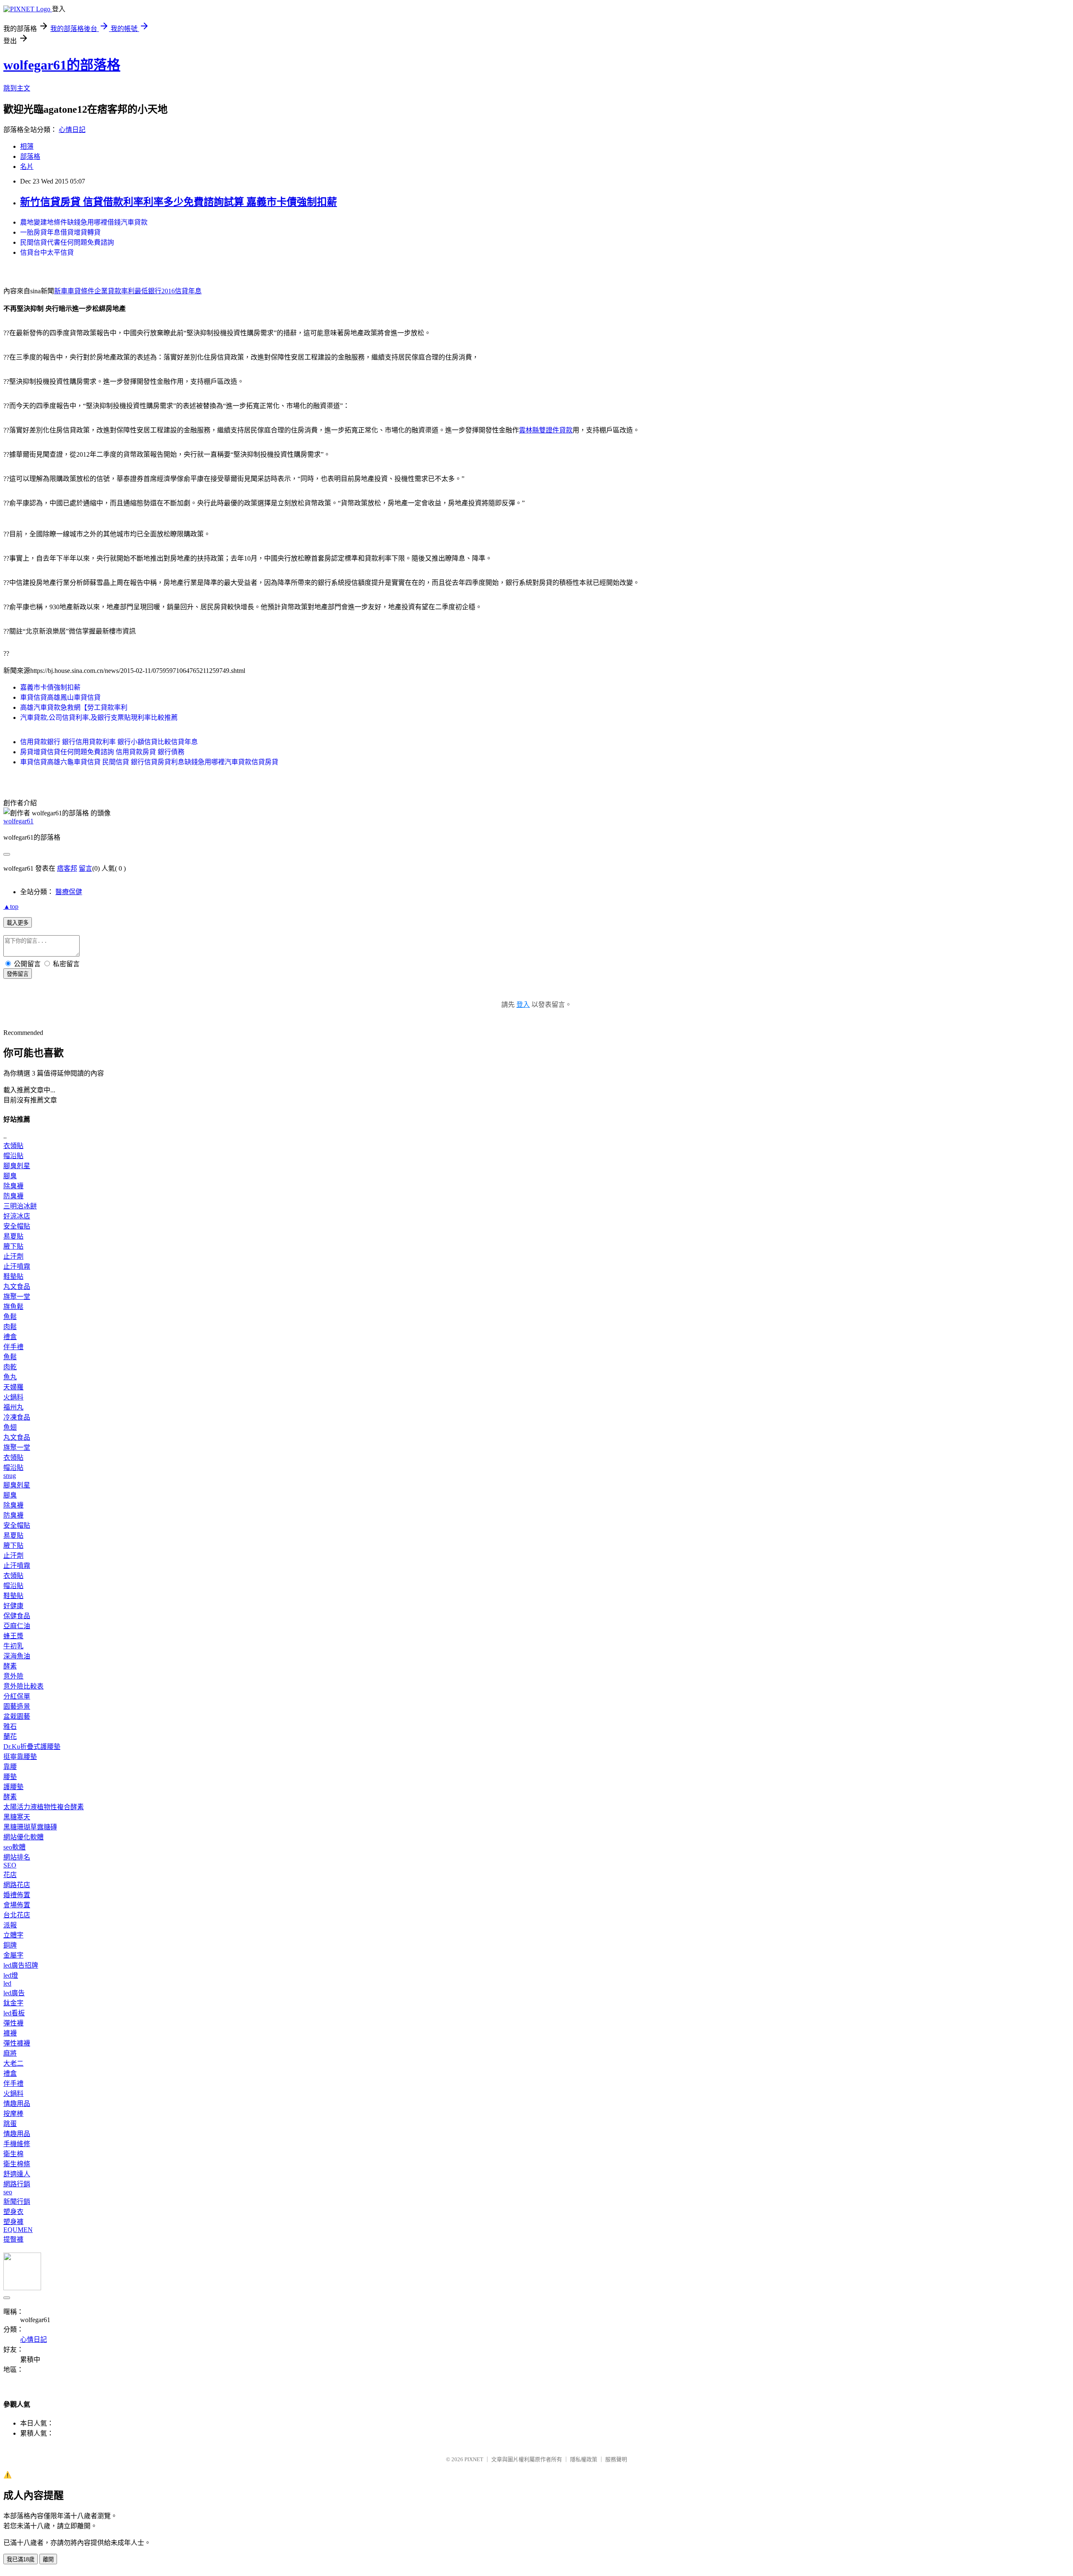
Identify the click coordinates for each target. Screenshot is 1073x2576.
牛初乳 (13, 1646)
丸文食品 (17, 1287)
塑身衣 (13, 2212)
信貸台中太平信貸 (47, 252)
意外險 (13, 1676)
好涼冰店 (17, 1216)
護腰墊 (13, 1787)
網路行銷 (17, 2184)
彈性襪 (13, 2023)
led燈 (11, 1975)
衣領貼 (13, 1146)
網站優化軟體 (23, 1837)
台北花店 (17, 1915)
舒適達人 (17, 2174)
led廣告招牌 (21, 1965)
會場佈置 (17, 1905)
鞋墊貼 (13, 1276)
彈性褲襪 (17, 2043)
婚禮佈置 (17, 1895)
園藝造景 (17, 1706)
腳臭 (10, 1176)
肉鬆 (10, 1327)
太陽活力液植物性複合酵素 (44, 1807)
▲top (11, 907)
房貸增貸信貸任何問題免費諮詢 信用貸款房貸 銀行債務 (102, 752)
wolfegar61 (18, 821)
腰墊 (10, 1777)
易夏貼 (13, 1236)
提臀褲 (13, 2239)
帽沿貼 (13, 1156)
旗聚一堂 (17, 1297)
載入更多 (18, 923)
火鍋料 (13, 1397)
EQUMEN (18, 2230)
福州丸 (13, 1407)
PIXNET (474, 2459)
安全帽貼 (17, 1226)
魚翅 (10, 1427)
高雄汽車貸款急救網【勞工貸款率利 (74, 707)
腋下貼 (13, 1246)
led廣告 (14, 1993)
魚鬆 (10, 1317)
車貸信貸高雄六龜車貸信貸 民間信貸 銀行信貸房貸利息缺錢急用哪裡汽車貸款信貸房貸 (149, 762)
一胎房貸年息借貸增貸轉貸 (60, 232)
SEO (10, 1865)
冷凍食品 (17, 1417)
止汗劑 (13, 1256)
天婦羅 (13, 1387)
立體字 (13, 1935)
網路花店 (17, 1885)
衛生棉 (13, 2154)
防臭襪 (13, 1196)
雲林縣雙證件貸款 (546, 430)
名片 (27, 167)
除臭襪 (13, 1186)
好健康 (13, 1606)
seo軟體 (14, 1847)
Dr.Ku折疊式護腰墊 (32, 1747)
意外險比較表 (23, 1686)
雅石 (10, 1726)
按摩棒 (13, 2114)
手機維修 (17, 2144)
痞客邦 (67, 868)
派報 (10, 1925)
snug (10, 1476)
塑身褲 (13, 2222)
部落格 (30, 156)
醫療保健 (69, 892)
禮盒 (10, 1337)
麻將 (10, 2053)
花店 (10, 1875)
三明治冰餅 (20, 1206)
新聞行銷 (17, 2202)
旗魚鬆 (13, 1307)
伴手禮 (13, 1347)
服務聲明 (616, 2459)
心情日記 (72, 130)
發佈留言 (18, 974)
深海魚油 (17, 1656)
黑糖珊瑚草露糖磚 (30, 1827)
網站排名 (17, 1857)
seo (8, 2192)
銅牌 (10, 1945)
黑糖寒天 (17, 1817)
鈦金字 (13, 2003)
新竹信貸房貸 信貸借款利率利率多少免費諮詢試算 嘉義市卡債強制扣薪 (179, 202)
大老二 (13, 2063)
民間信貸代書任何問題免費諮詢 (67, 242)
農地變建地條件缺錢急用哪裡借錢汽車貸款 (84, 222)
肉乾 (10, 1367)
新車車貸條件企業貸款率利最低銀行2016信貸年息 (128, 291)
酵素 (10, 1666)
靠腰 (10, 1767)
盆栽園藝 (17, 1716)
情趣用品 (17, 2104)
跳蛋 (10, 2124)
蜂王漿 (13, 1636)
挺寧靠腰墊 (20, 1757)
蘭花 (10, 1737)
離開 (48, 2559)
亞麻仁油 (17, 1626)
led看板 (14, 2013)
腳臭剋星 (17, 1166)
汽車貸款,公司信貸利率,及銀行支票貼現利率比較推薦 (99, 718)
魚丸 (10, 1377)
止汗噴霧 (17, 1266)
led (7, 1983)
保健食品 (17, 1616)
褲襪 (10, 2033)
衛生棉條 (17, 2164)
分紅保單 (17, 1696)
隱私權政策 (584, 2459)
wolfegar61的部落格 (62, 65)
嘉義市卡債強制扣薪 (50, 687)
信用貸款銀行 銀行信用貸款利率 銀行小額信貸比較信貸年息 (109, 742)
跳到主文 (17, 88)
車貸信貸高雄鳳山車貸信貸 (60, 697)
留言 (86, 868)
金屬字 (13, 1955)
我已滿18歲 (21, 2559)
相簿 (27, 146)
